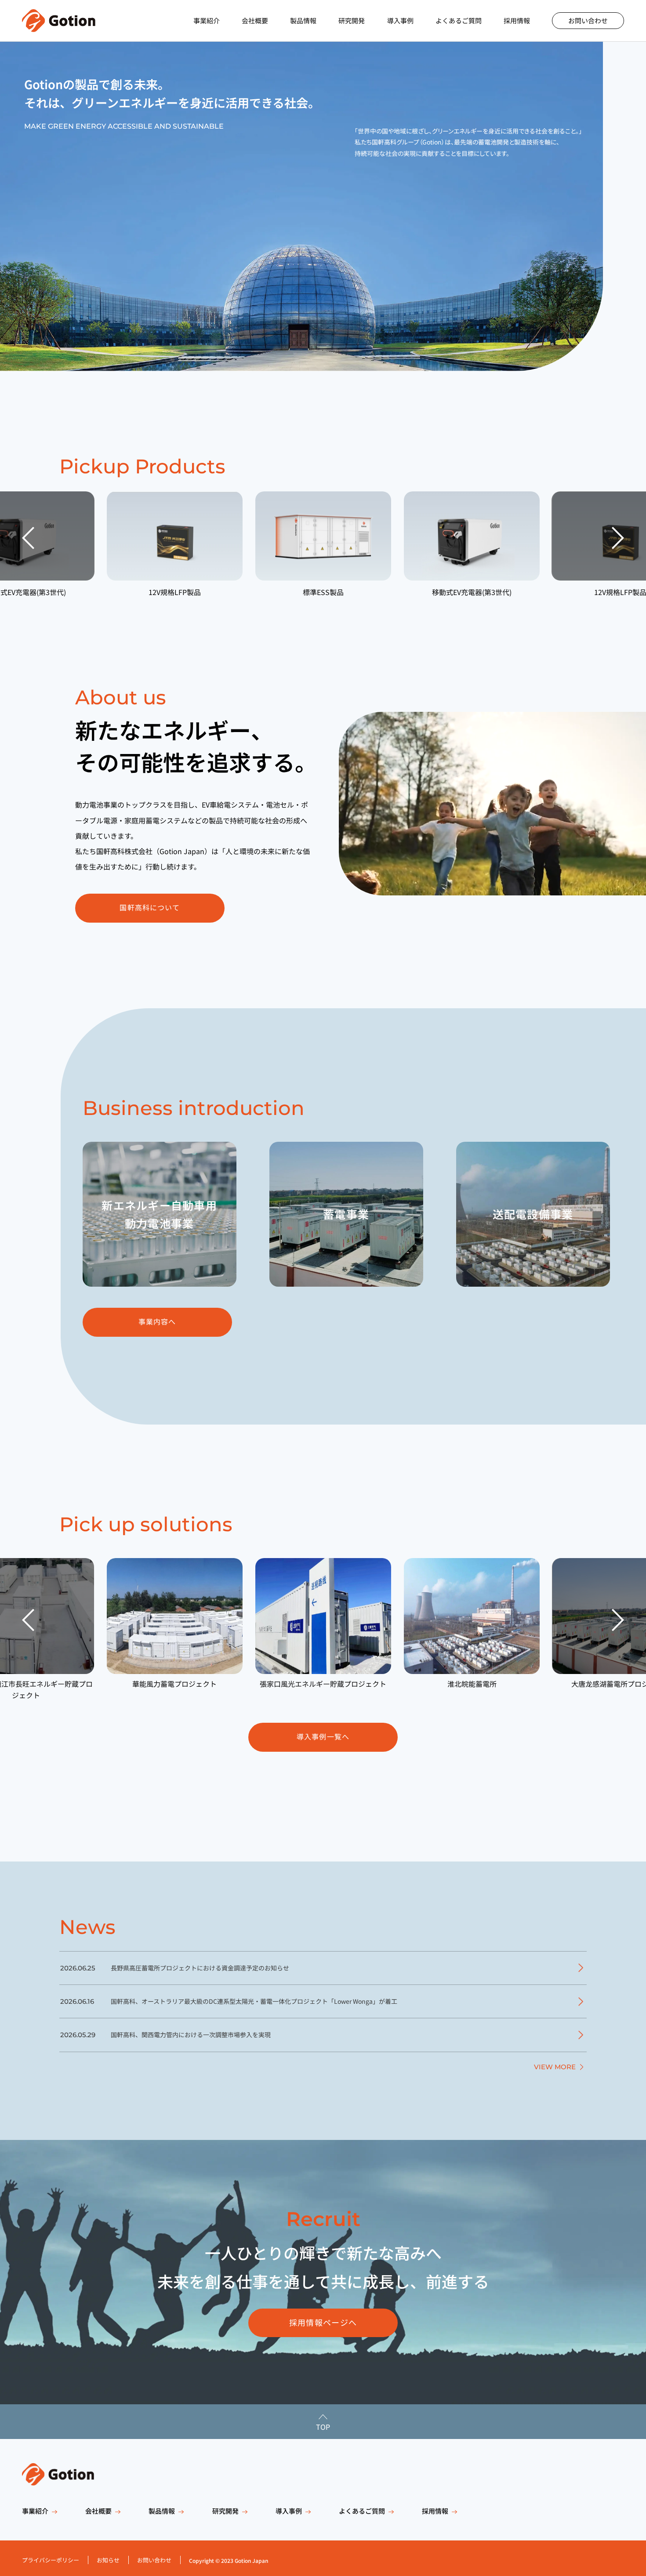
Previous (28, 538)
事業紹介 (207, 20)
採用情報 (517, 20)
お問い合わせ (588, 20)
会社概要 (255, 20)
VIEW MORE (555, 2067)
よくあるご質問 (459, 20)
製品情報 (303, 20)
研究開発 (352, 20)
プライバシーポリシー (51, 2560)
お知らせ (108, 2560)
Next (618, 538)
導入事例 (400, 20)
